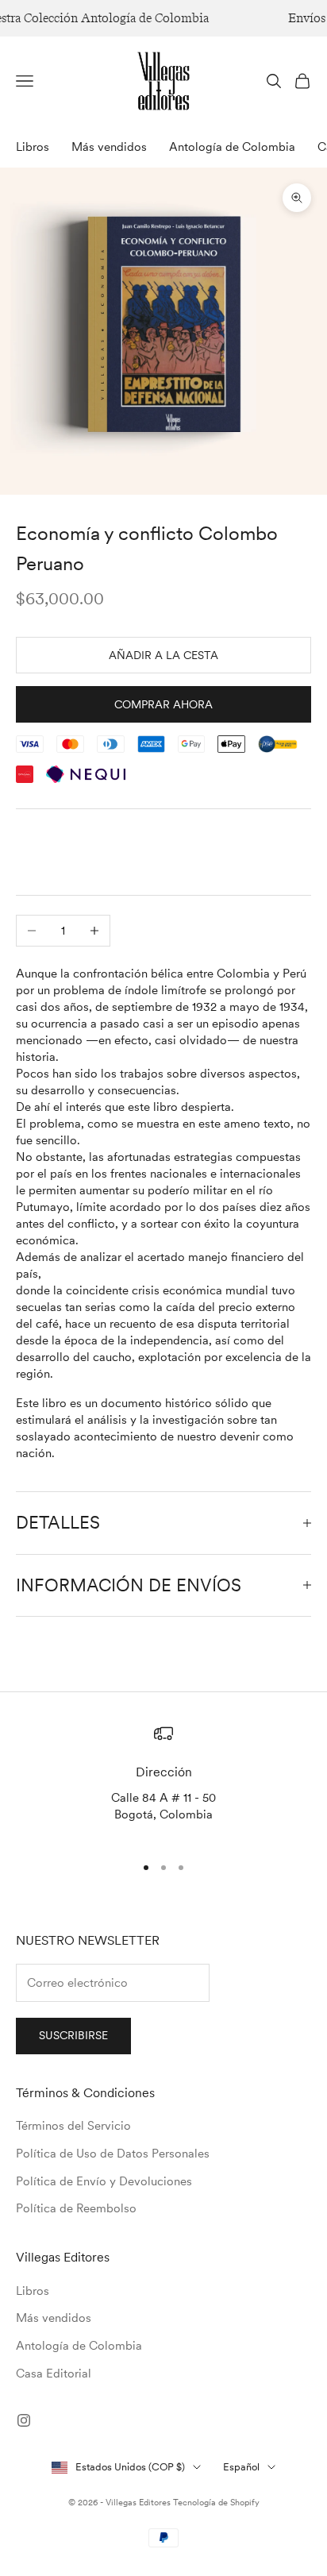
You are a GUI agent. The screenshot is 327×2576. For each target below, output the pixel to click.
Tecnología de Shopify (216, 2502)
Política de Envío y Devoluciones (104, 2181)
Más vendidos (109, 147)
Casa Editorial (54, 2374)
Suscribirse (73, 2035)
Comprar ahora (163, 704)
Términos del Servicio (73, 2126)
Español (241, 2467)
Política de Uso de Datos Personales (113, 2154)
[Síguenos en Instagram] (24, 2420)
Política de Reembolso (76, 2208)
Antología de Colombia (232, 147)
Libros (33, 147)
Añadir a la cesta (163, 655)
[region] (163, 1782)
